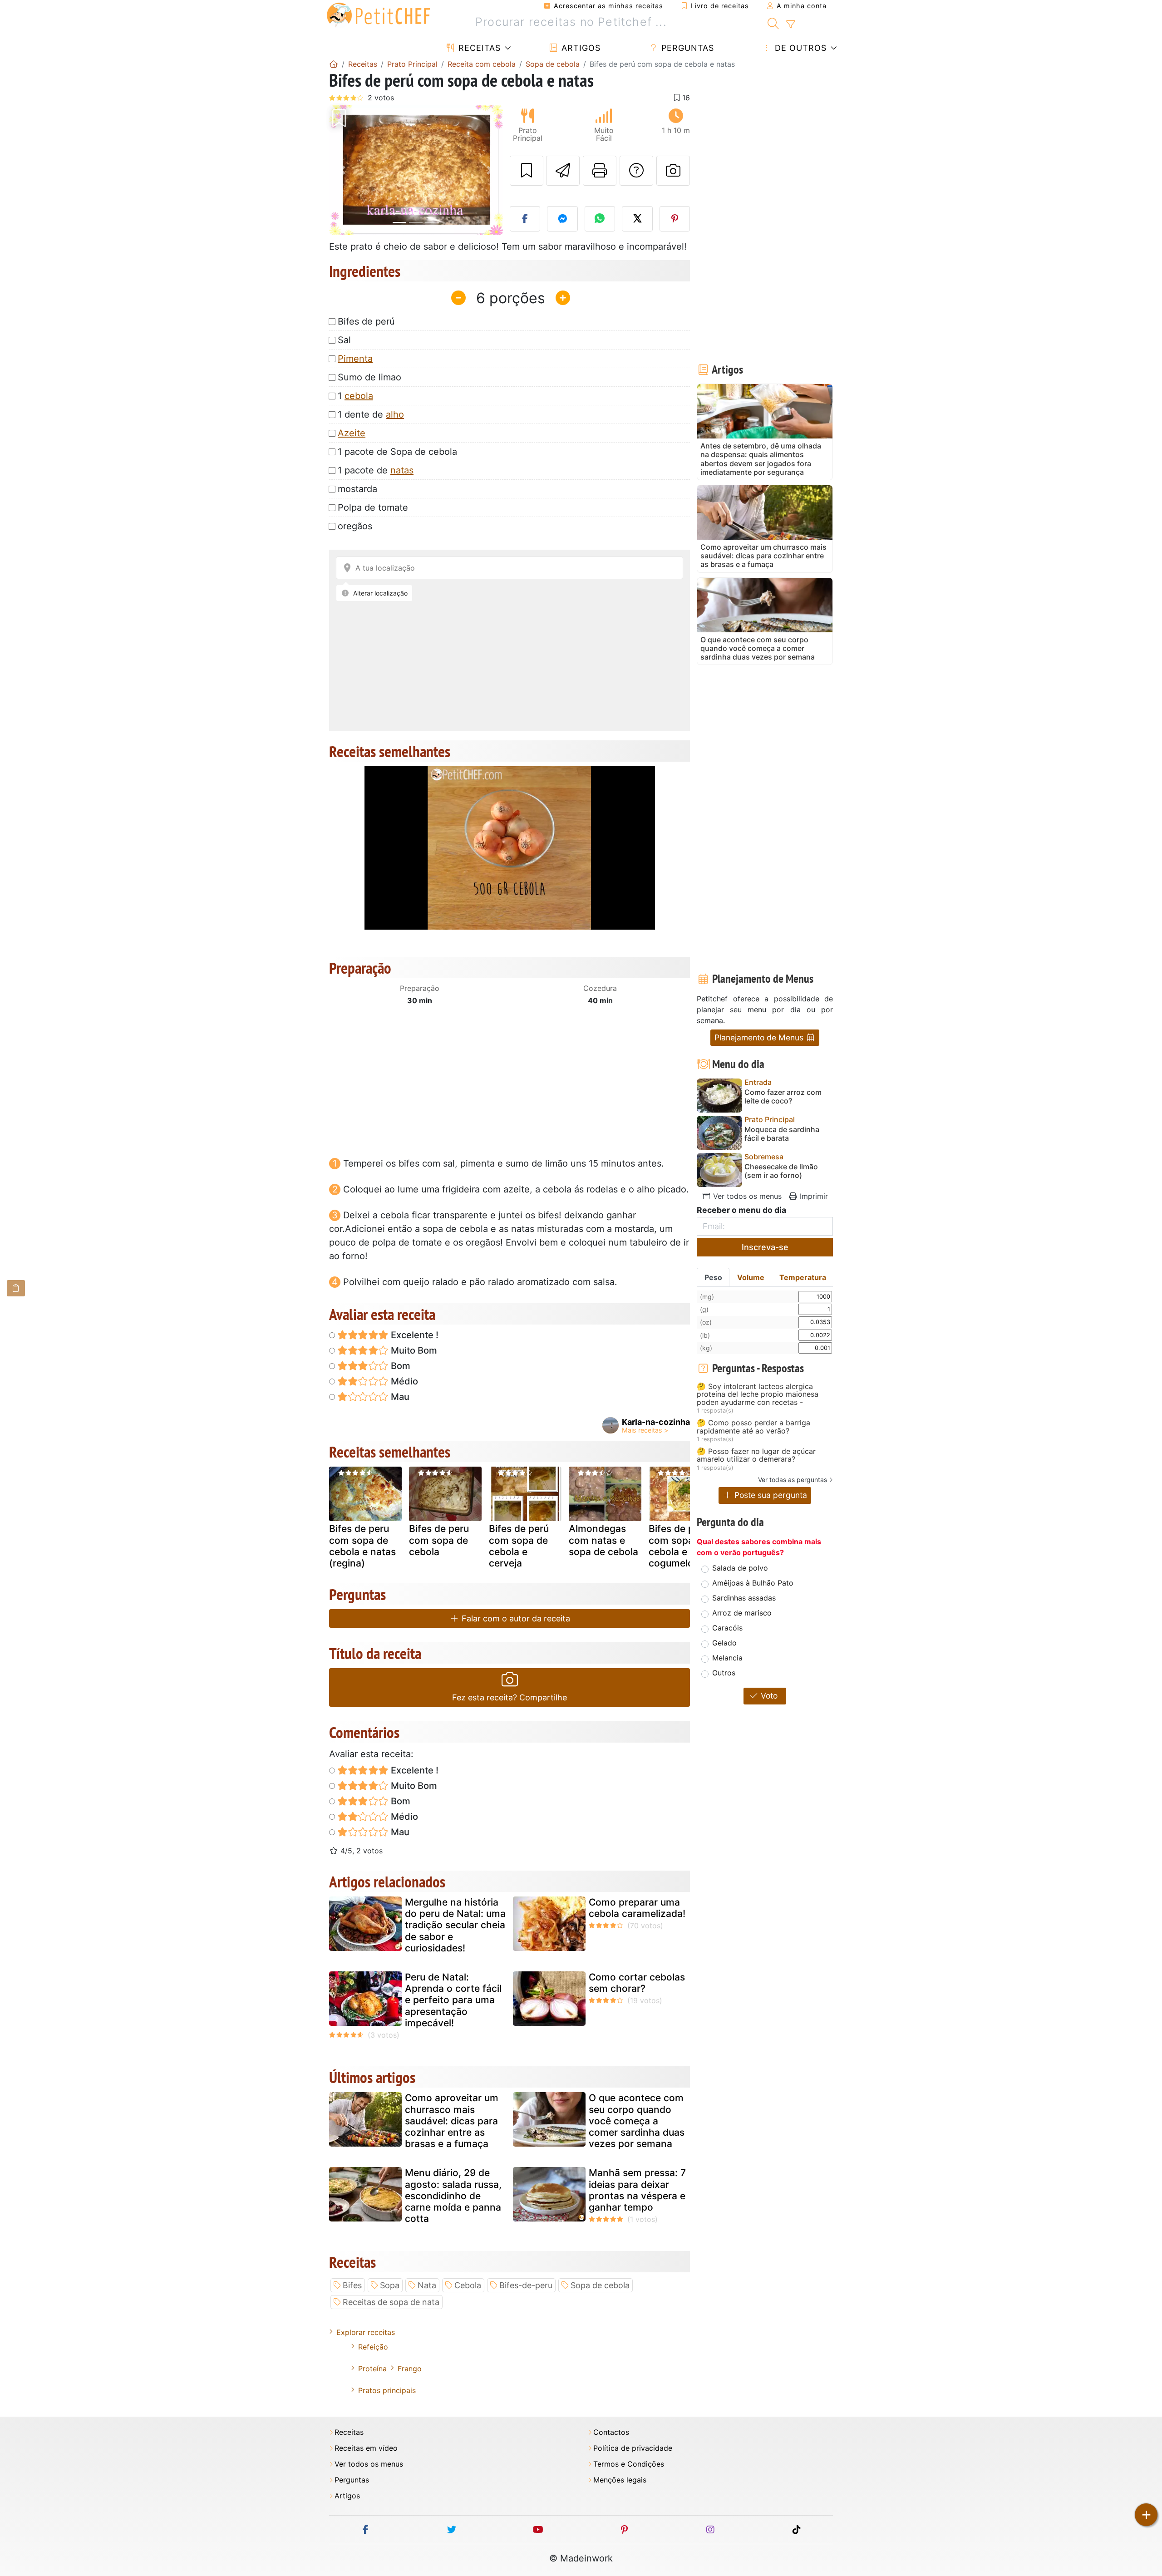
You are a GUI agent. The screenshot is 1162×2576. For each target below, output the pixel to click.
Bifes (352, 2285)
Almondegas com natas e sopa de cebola (603, 1540)
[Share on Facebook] (525, 219)
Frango (410, 2369)
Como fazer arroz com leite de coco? (783, 1097)
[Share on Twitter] (637, 219)
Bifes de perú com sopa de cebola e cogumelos (679, 1546)
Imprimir (813, 1196)
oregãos (355, 526)
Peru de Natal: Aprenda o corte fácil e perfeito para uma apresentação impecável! (453, 2000)
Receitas (478, 48)
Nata (427, 2285)
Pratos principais (387, 2390)
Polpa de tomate (373, 507)
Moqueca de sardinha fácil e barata (782, 1134)
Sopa (390, 2285)
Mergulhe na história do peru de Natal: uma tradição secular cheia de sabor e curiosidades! (455, 1925)
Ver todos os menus (746, 1196)
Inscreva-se (765, 1247)
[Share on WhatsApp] (600, 219)
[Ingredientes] (16, 1288)
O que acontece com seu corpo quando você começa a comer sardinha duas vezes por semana (637, 2121)
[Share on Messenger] (562, 219)
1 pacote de (376, 470)
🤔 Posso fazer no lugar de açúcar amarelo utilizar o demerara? (756, 1455)
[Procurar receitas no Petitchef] (773, 22)
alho (395, 414)
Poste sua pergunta (770, 1495)
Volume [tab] (751, 1277)
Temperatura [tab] (803, 1277)
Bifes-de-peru (526, 2285)
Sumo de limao (369, 377)
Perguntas (686, 48)
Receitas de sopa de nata (391, 2302)
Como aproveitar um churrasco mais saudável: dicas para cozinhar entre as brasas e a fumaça (452, 2121)
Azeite (352, 433)
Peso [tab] (713, 1277)
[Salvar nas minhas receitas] (527, 171)
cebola (359, 396)
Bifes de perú (366, 321)
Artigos (580, 48)
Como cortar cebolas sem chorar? (637, 1983)
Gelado (724, 1643)
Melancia (727, 1658)
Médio (403, 1381)
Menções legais (620, 2480)
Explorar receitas (366, 2332)
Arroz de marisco (742, 1613)
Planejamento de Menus (760, 1037)
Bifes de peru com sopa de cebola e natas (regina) (362, 1546)
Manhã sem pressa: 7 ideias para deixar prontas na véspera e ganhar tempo (637, 2190)
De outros (799, 48)
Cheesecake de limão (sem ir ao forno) (781, 1171)
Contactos (611, 2432)
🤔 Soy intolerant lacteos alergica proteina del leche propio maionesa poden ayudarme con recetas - (758, 1395)
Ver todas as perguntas (793, 1480)
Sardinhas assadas (744, 1598)
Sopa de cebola (600, 2285)
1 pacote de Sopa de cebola (397, 452)
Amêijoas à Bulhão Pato (753, 1583)
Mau (399, 1397)
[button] (342, 170)
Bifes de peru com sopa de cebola (439, 1540)
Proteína (372, 2369)
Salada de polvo (740, 1568)
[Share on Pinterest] (675, 219)
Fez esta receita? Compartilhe (510, 1697)
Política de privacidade (633, 2448)
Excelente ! (414, 1335)
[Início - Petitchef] (334, 64)
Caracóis (727, 1628)
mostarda (357, 489)
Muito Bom (413, 1350)
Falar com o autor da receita (515, 1618)
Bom (399, 1366)
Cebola (468, 2285)
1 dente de (371, 414)
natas (402, 470)
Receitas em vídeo (366, 2448)
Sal (344, 340)
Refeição (373, 2347)
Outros (724, 1673)
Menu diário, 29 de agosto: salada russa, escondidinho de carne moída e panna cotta (453, 2196)
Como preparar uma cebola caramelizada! (637, 1908)
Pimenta (355, 359)
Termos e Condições (629, 2464)
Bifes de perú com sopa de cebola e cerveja (519, 1546)
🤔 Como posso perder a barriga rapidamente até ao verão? (753, 1427)
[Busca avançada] (790, 25)
